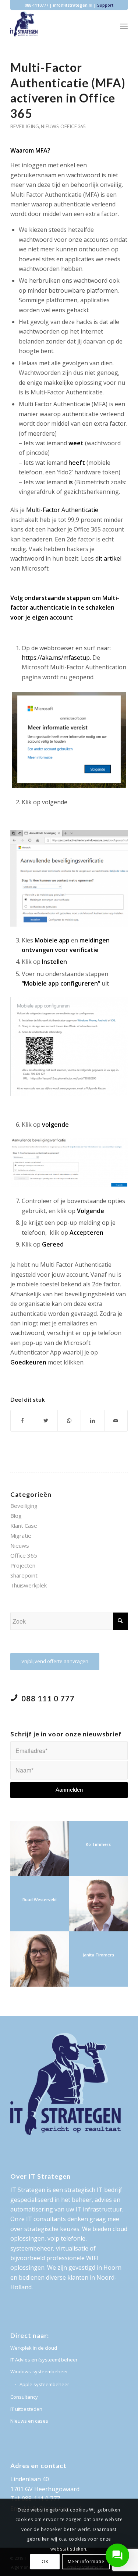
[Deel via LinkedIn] (92, 1421)
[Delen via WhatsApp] (69, 1421)
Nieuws (50, 126)
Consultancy (24, 2397)
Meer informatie (86, 2561)
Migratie (21, 1536)
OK (45, 2561)
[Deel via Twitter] (46, 1421)
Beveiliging (25, 126)
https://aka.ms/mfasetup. (56, 658)
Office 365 (73, 126)
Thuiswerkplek (29, 1585)
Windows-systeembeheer (39, 2371)
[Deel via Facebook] (22, 1421)
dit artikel (108, 558)
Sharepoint (24, 1575)
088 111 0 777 (48, 1698)
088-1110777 (36, 5)
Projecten (23, 1565)
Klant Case (24, 1526)
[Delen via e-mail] (116, 1421)
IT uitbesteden (26, 2409)
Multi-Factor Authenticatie (62, 510)
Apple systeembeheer (44, 2384)
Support (105, 5)
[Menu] (124, 26)
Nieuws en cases (29, 2421)
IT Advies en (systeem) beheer (44, 2360)
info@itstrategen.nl (73, 5)
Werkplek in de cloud (34, 2348)
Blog (16, 1516)
